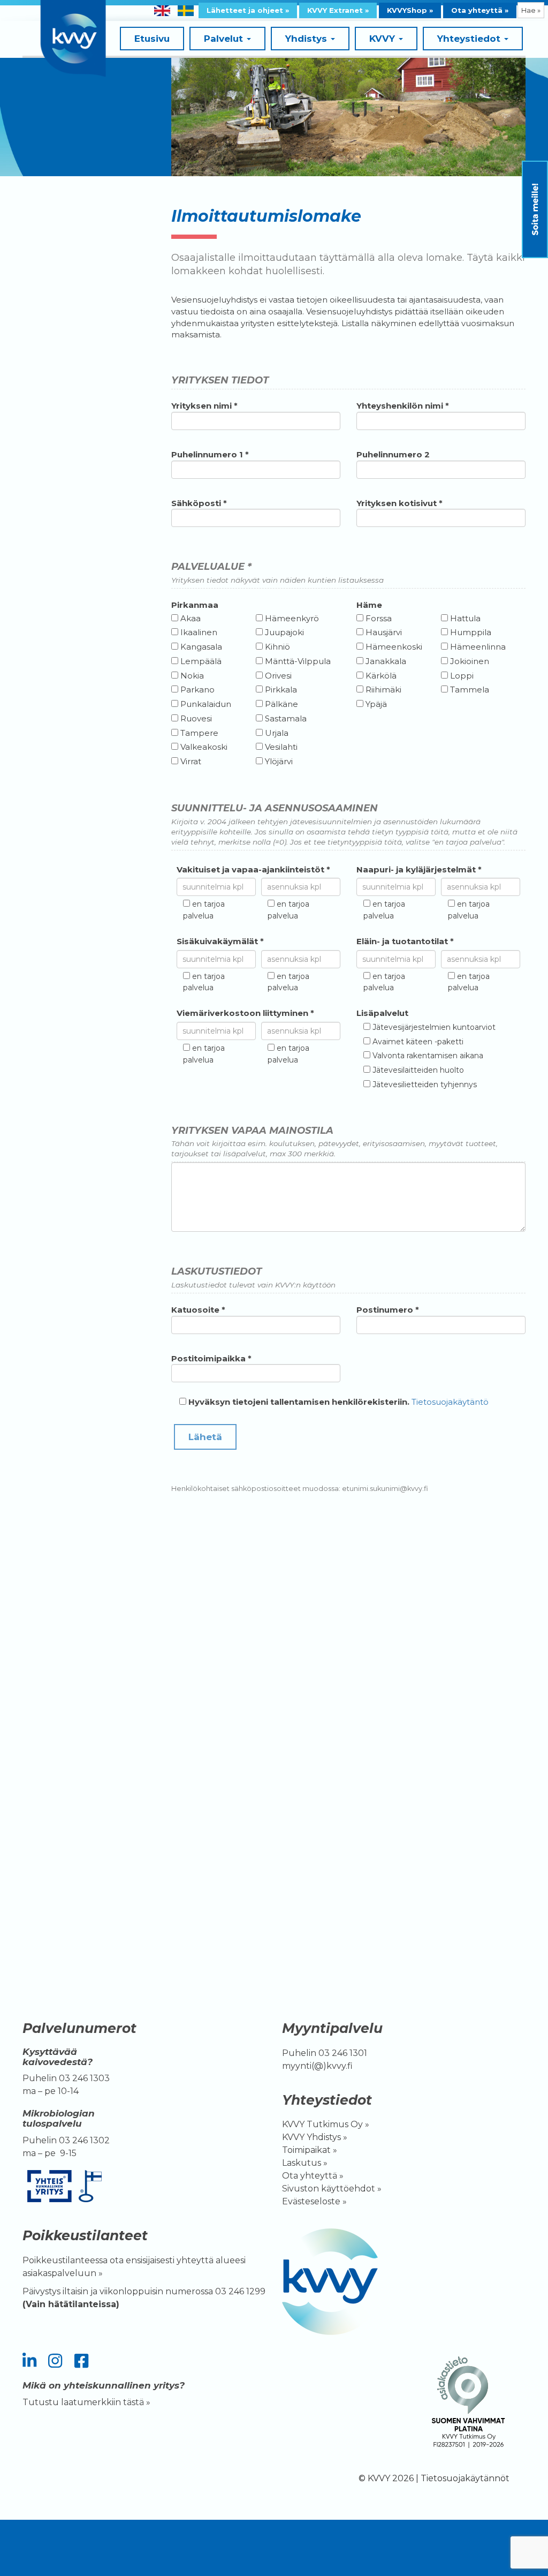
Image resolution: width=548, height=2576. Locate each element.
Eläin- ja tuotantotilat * (405, 941)
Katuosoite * (198, 1310)
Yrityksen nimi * (204, 406)
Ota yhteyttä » (480, 10)
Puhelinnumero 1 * (210, 454)
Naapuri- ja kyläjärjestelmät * (419, 869)
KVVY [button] (383, 39)
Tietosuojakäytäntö (450, 1402)
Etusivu (152, 39)
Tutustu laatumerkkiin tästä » (86, 2402)
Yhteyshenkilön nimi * (403, 406)
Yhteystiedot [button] (470, 39)
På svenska (186, 11)
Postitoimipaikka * (211, 1358)
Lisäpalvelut (382, 1013)
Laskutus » (305, 2163)
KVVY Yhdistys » (315, 2137)
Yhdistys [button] (307, 39)
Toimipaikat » (310, 2150)
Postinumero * (388, 1310)
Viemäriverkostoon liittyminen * (245, 1013)
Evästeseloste (311, 2201)
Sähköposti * (199, 503)
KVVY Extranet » (338, 10)
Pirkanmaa (195, 605)
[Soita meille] (535, 209)
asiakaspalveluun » (64, 2273)
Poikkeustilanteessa (65, 2260)
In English (162, 11)
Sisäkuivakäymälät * (220, 941)
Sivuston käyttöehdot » (332, 2189)
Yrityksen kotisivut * (399, 503)
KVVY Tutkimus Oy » (326, 2124)
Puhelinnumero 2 (393, 454)
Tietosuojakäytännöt (465, 2478)
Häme (369, 605)
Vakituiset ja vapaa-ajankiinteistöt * (253, 869)
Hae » (531, 10)
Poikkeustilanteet (85, 2235)
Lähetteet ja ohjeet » (248, 10)
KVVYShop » (410, 10)
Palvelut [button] (225, 39)
